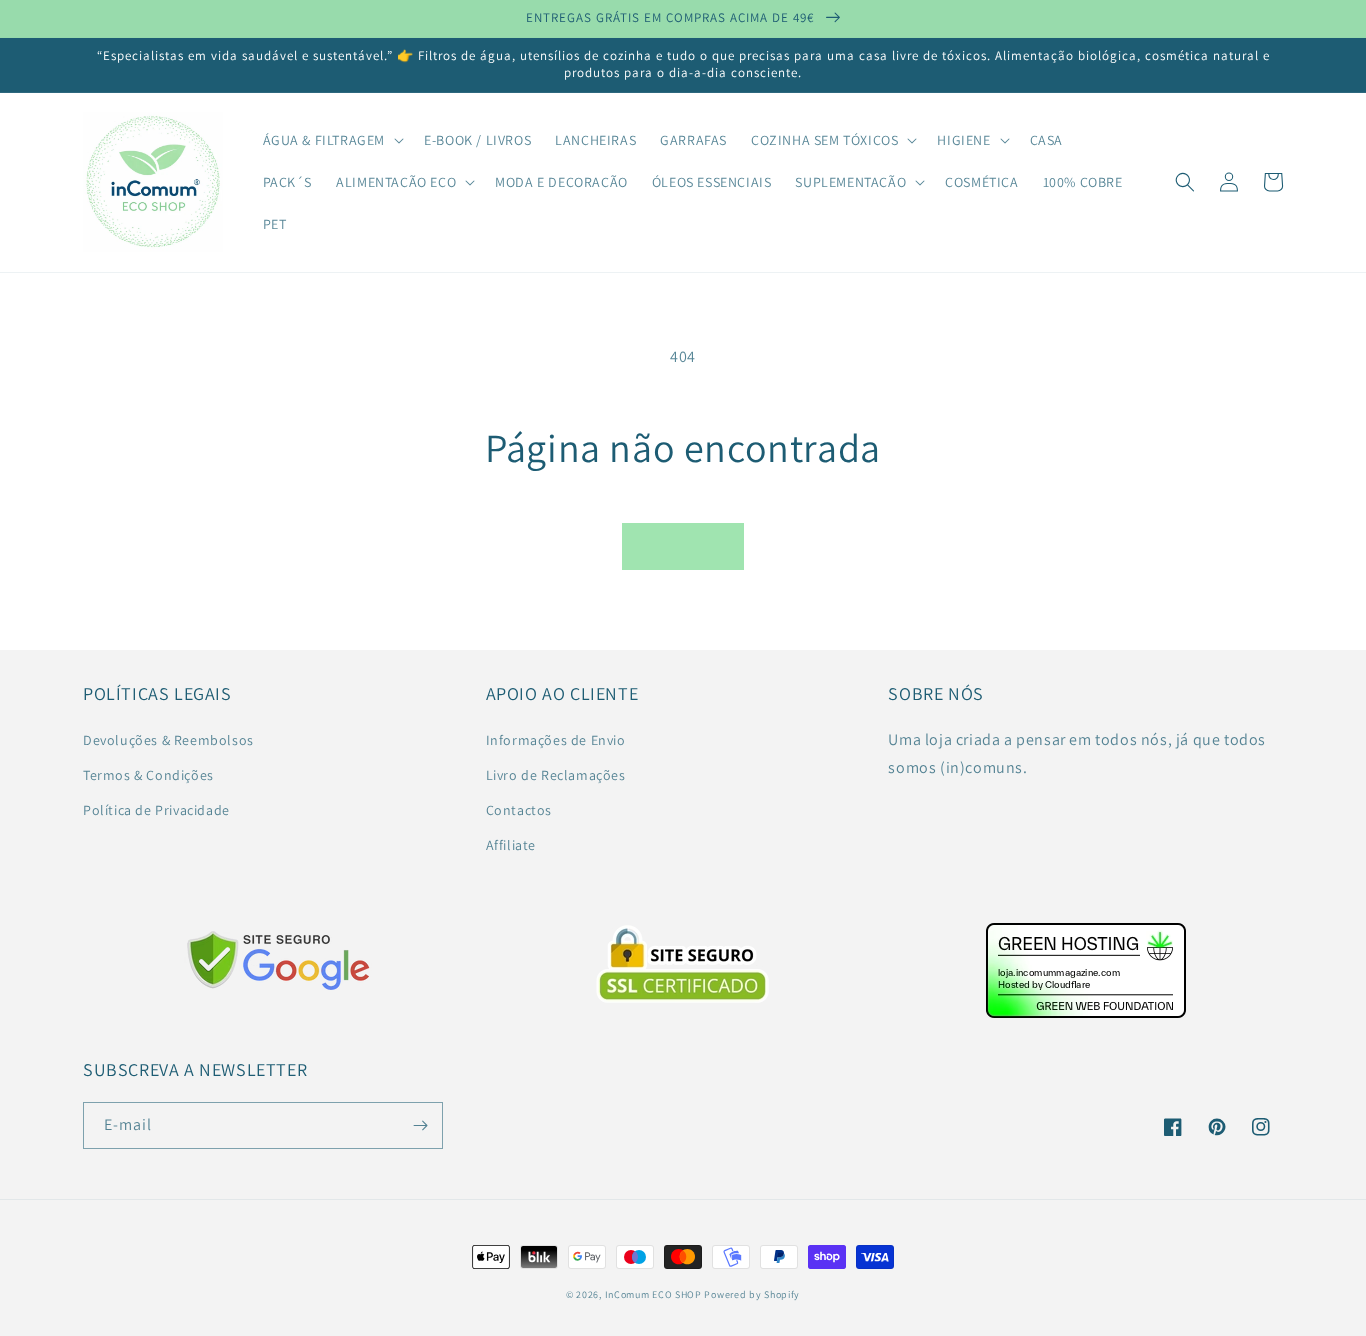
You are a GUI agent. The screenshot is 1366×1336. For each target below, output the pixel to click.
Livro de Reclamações (556, 775)
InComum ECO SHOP (653, 1294)
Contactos (519, 810)
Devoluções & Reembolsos (168, 740)
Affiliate (511, 845)
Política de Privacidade (156, 810)
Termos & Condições (148, 775)
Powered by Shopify (752, 1294)
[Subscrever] (420, 1125)
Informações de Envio (556, 740)
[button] (332, 140)
